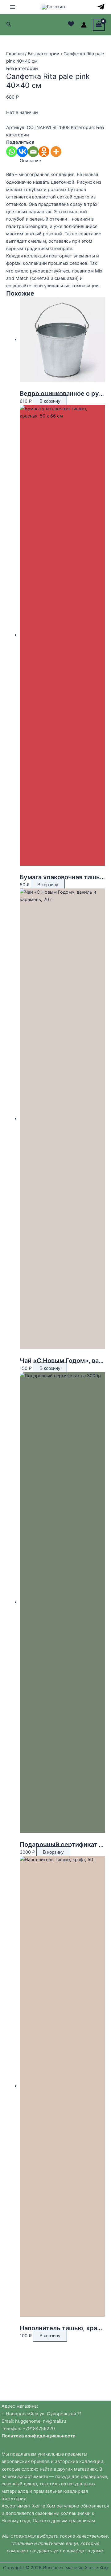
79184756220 (40, 2429)
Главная (15, 54)
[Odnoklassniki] (44, 152)
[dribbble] (101, 7)
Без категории (44, 54)
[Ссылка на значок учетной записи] (84, 25)
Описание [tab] (30, 161)
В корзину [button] (50, 401)
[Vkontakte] (22, 152)
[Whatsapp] (12, 152)
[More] (56, 152)
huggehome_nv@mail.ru (41, 2421)
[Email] (33, 152)
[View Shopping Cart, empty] (99, 25)
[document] (55, 2425)
